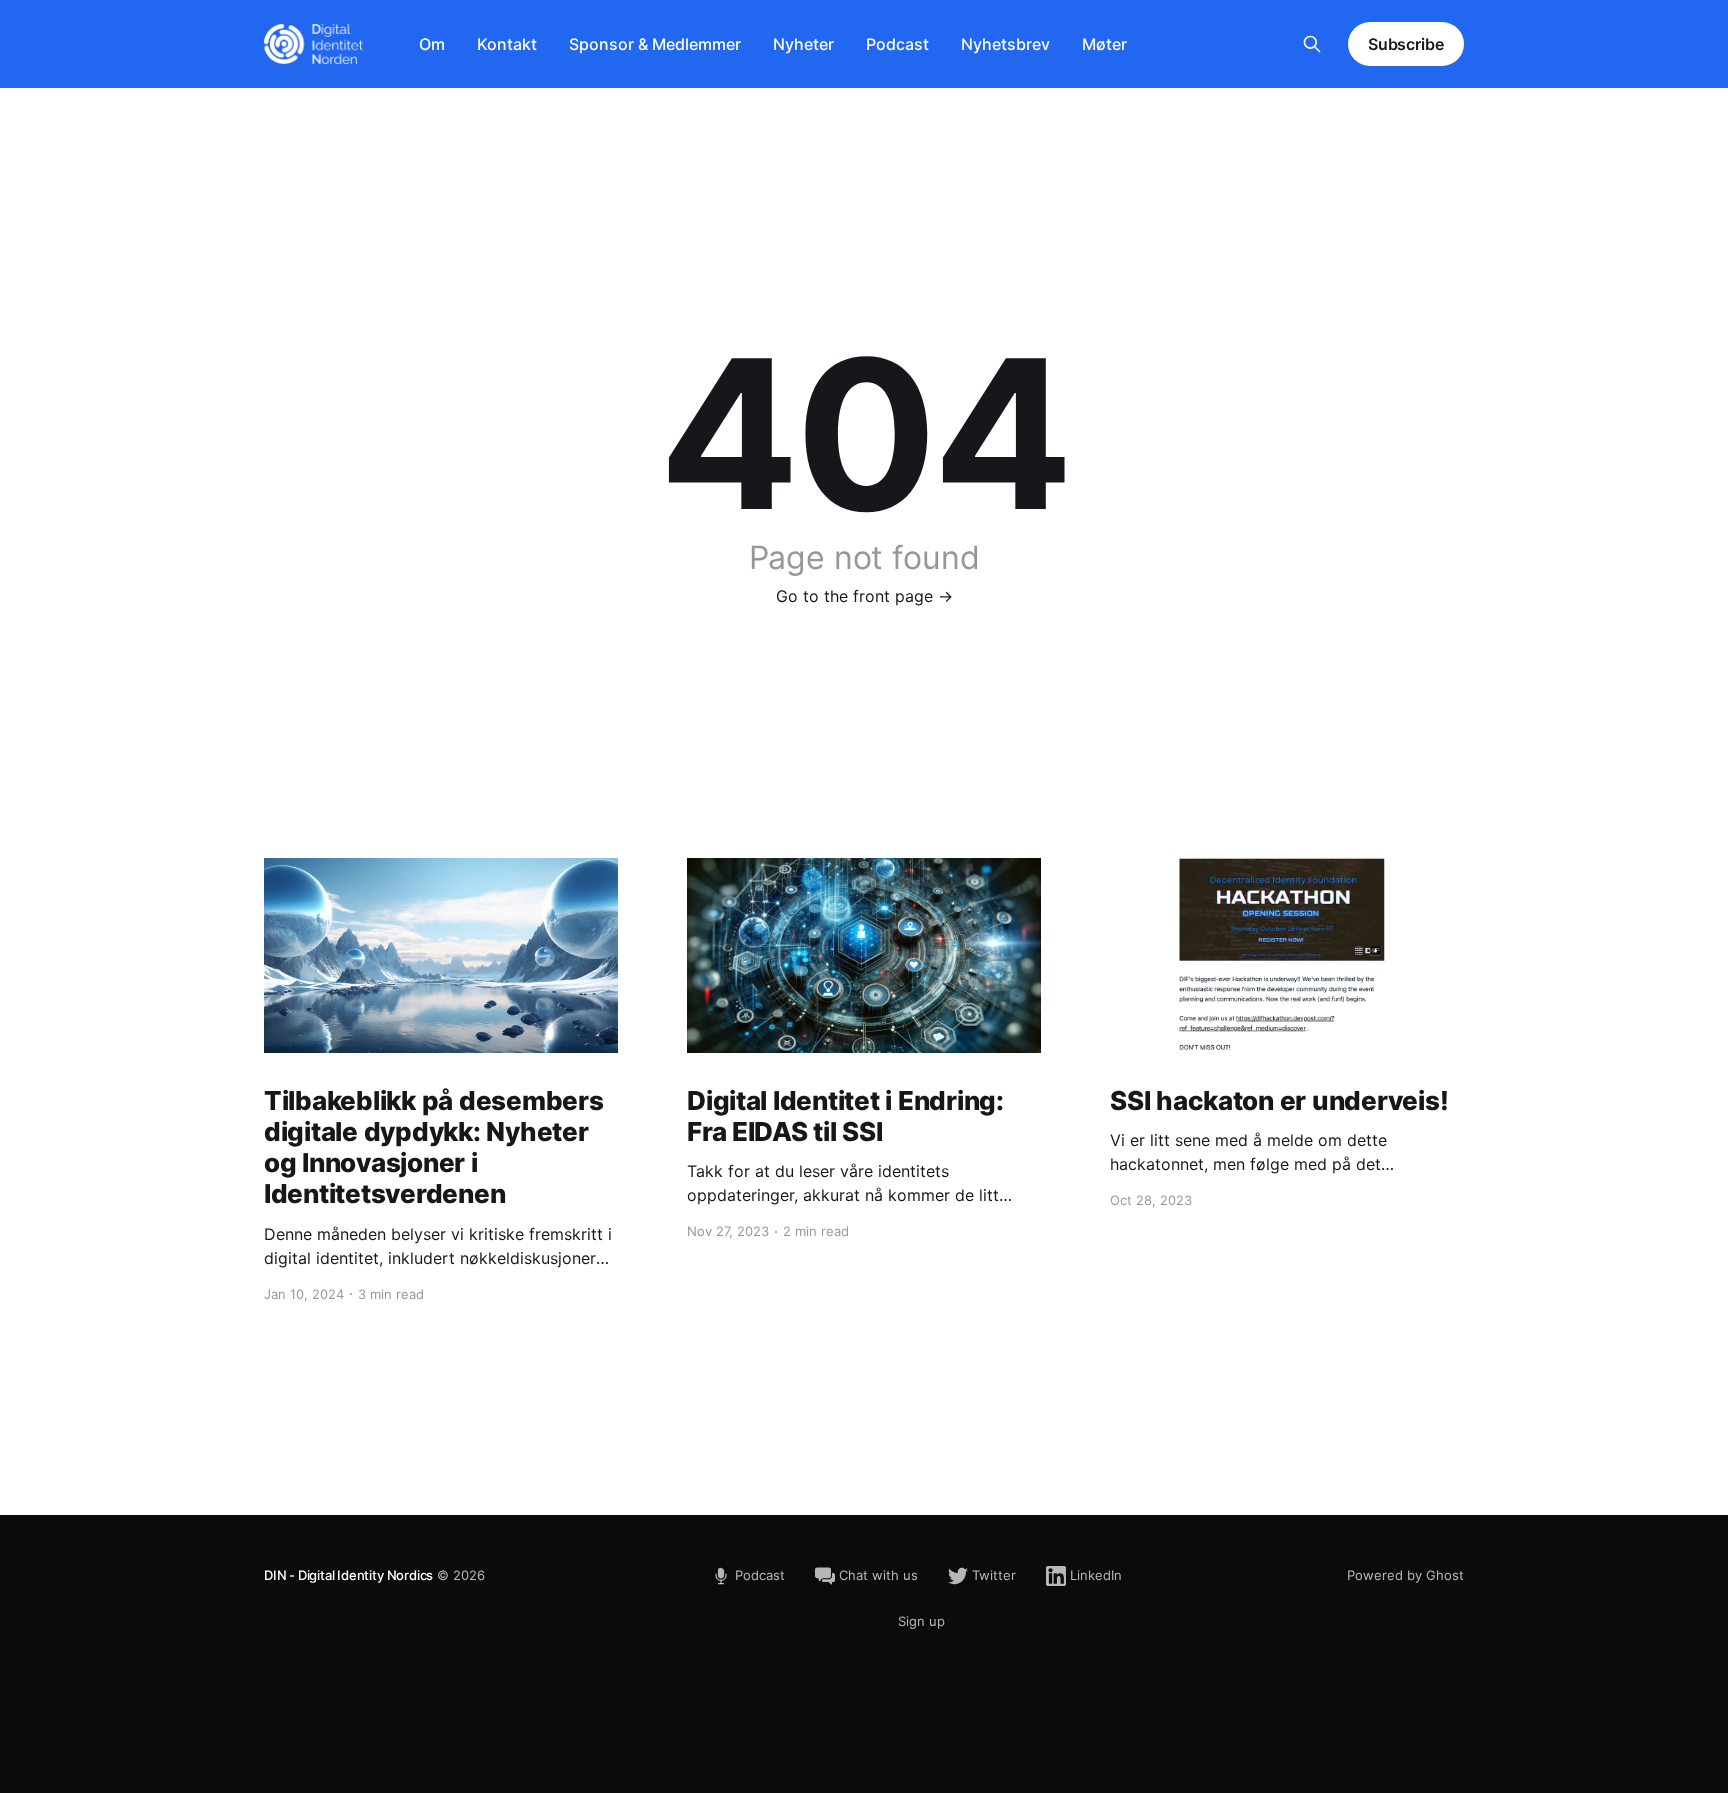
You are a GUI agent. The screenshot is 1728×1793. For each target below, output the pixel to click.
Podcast (897, 44)
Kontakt (507, 44)
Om (432, 44)
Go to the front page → (864, 596)
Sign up (921, 1621)
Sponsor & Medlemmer (655, 44)
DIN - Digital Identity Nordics (348, 1575)
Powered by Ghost (1405, 1575)
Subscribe (1406, 44)
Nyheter (803, 44)
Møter (1104, 44)
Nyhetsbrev (1005, 44)
